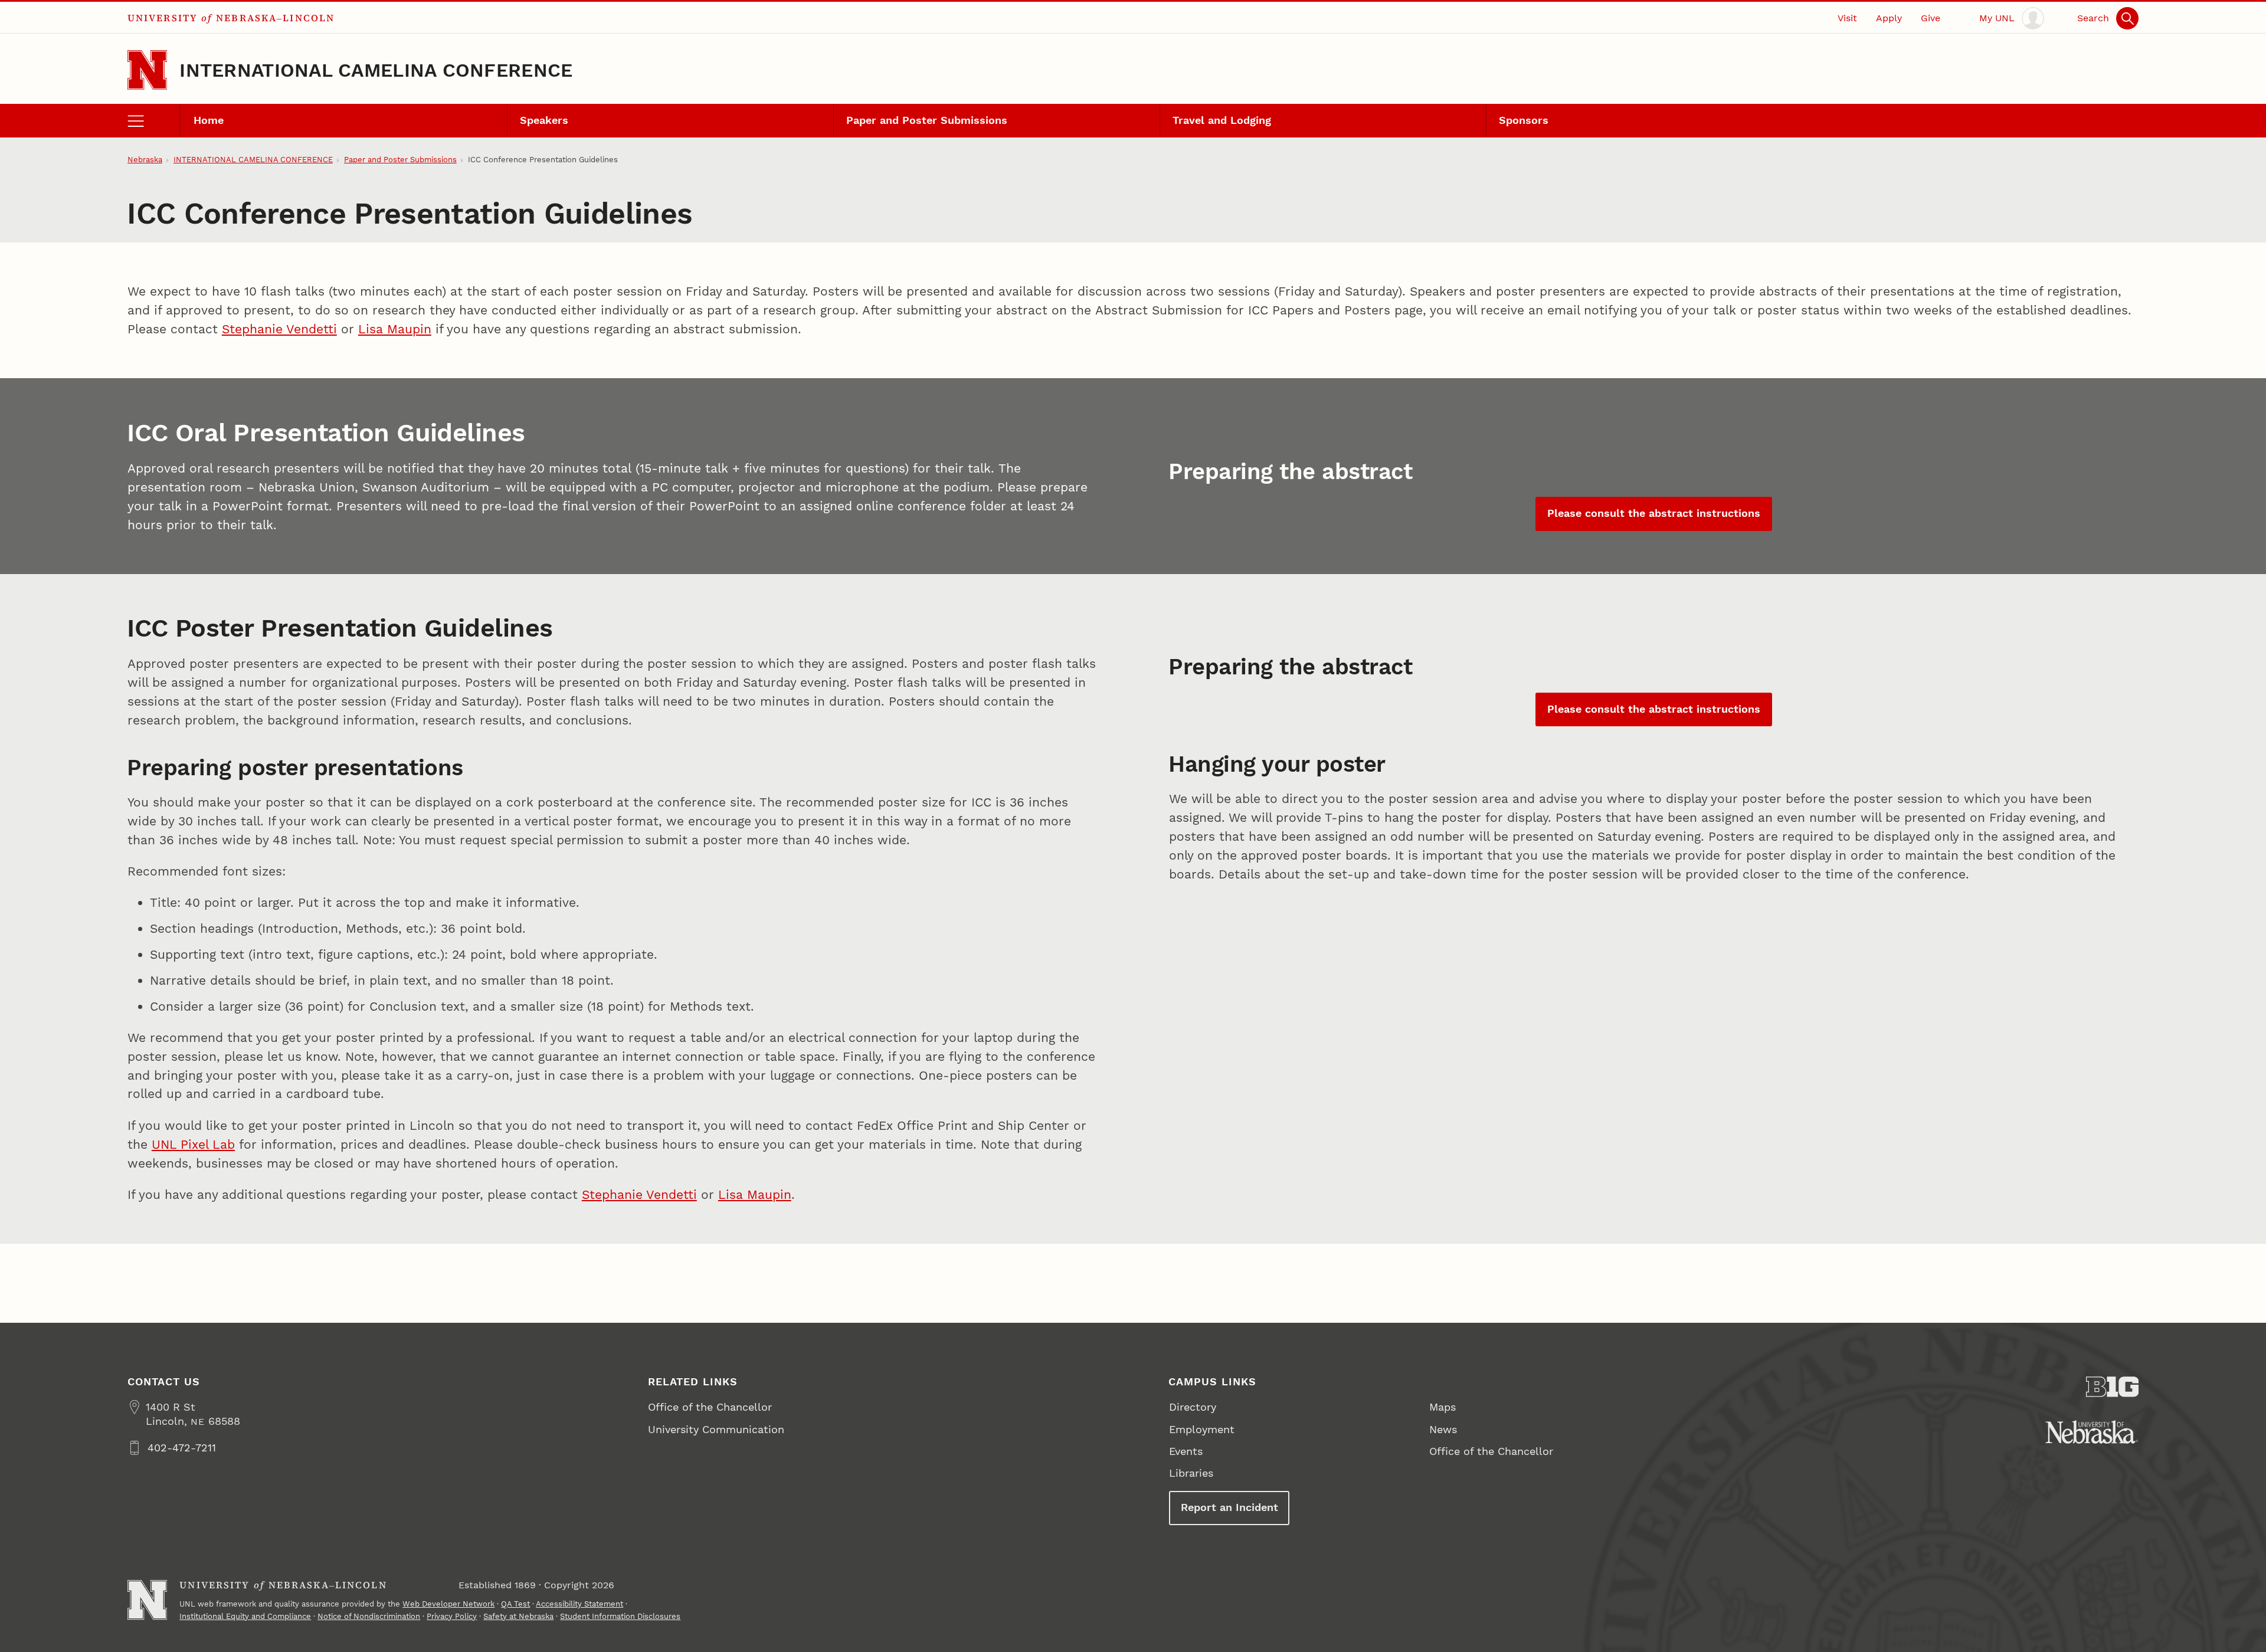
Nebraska (145, 160)
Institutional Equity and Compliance (245, 1616)
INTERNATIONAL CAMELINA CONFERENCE (376, 70)
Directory (1193, 1407)
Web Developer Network (448, 1604)
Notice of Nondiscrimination (369, 1616)
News (1443, 1429)
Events (1186, 1451)
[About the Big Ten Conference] (2113, 1387)
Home (209, 120)
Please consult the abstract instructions (1654, 513)
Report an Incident (1229, 1507)
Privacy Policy (452, 1616)
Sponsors (1524, 120)
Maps (1443, 1407)
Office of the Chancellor (710, 1407)
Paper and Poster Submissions (927, 120)
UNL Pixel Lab (193, 1144)
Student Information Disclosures (620, 1616)
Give (1931, 18)
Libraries (1191, 1473)
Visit (1847, 18)
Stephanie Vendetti (279, 329)
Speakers (544, 120)
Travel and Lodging (1222, 120)
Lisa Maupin (395, 329)
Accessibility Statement (579, 1604)
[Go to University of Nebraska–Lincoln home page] (147, 70)
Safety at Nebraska (518, 1616)
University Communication (716, 1429)
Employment (1202, 1429)
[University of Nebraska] (2092, 1432)
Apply (1889, 18)
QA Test (515, 1604)
